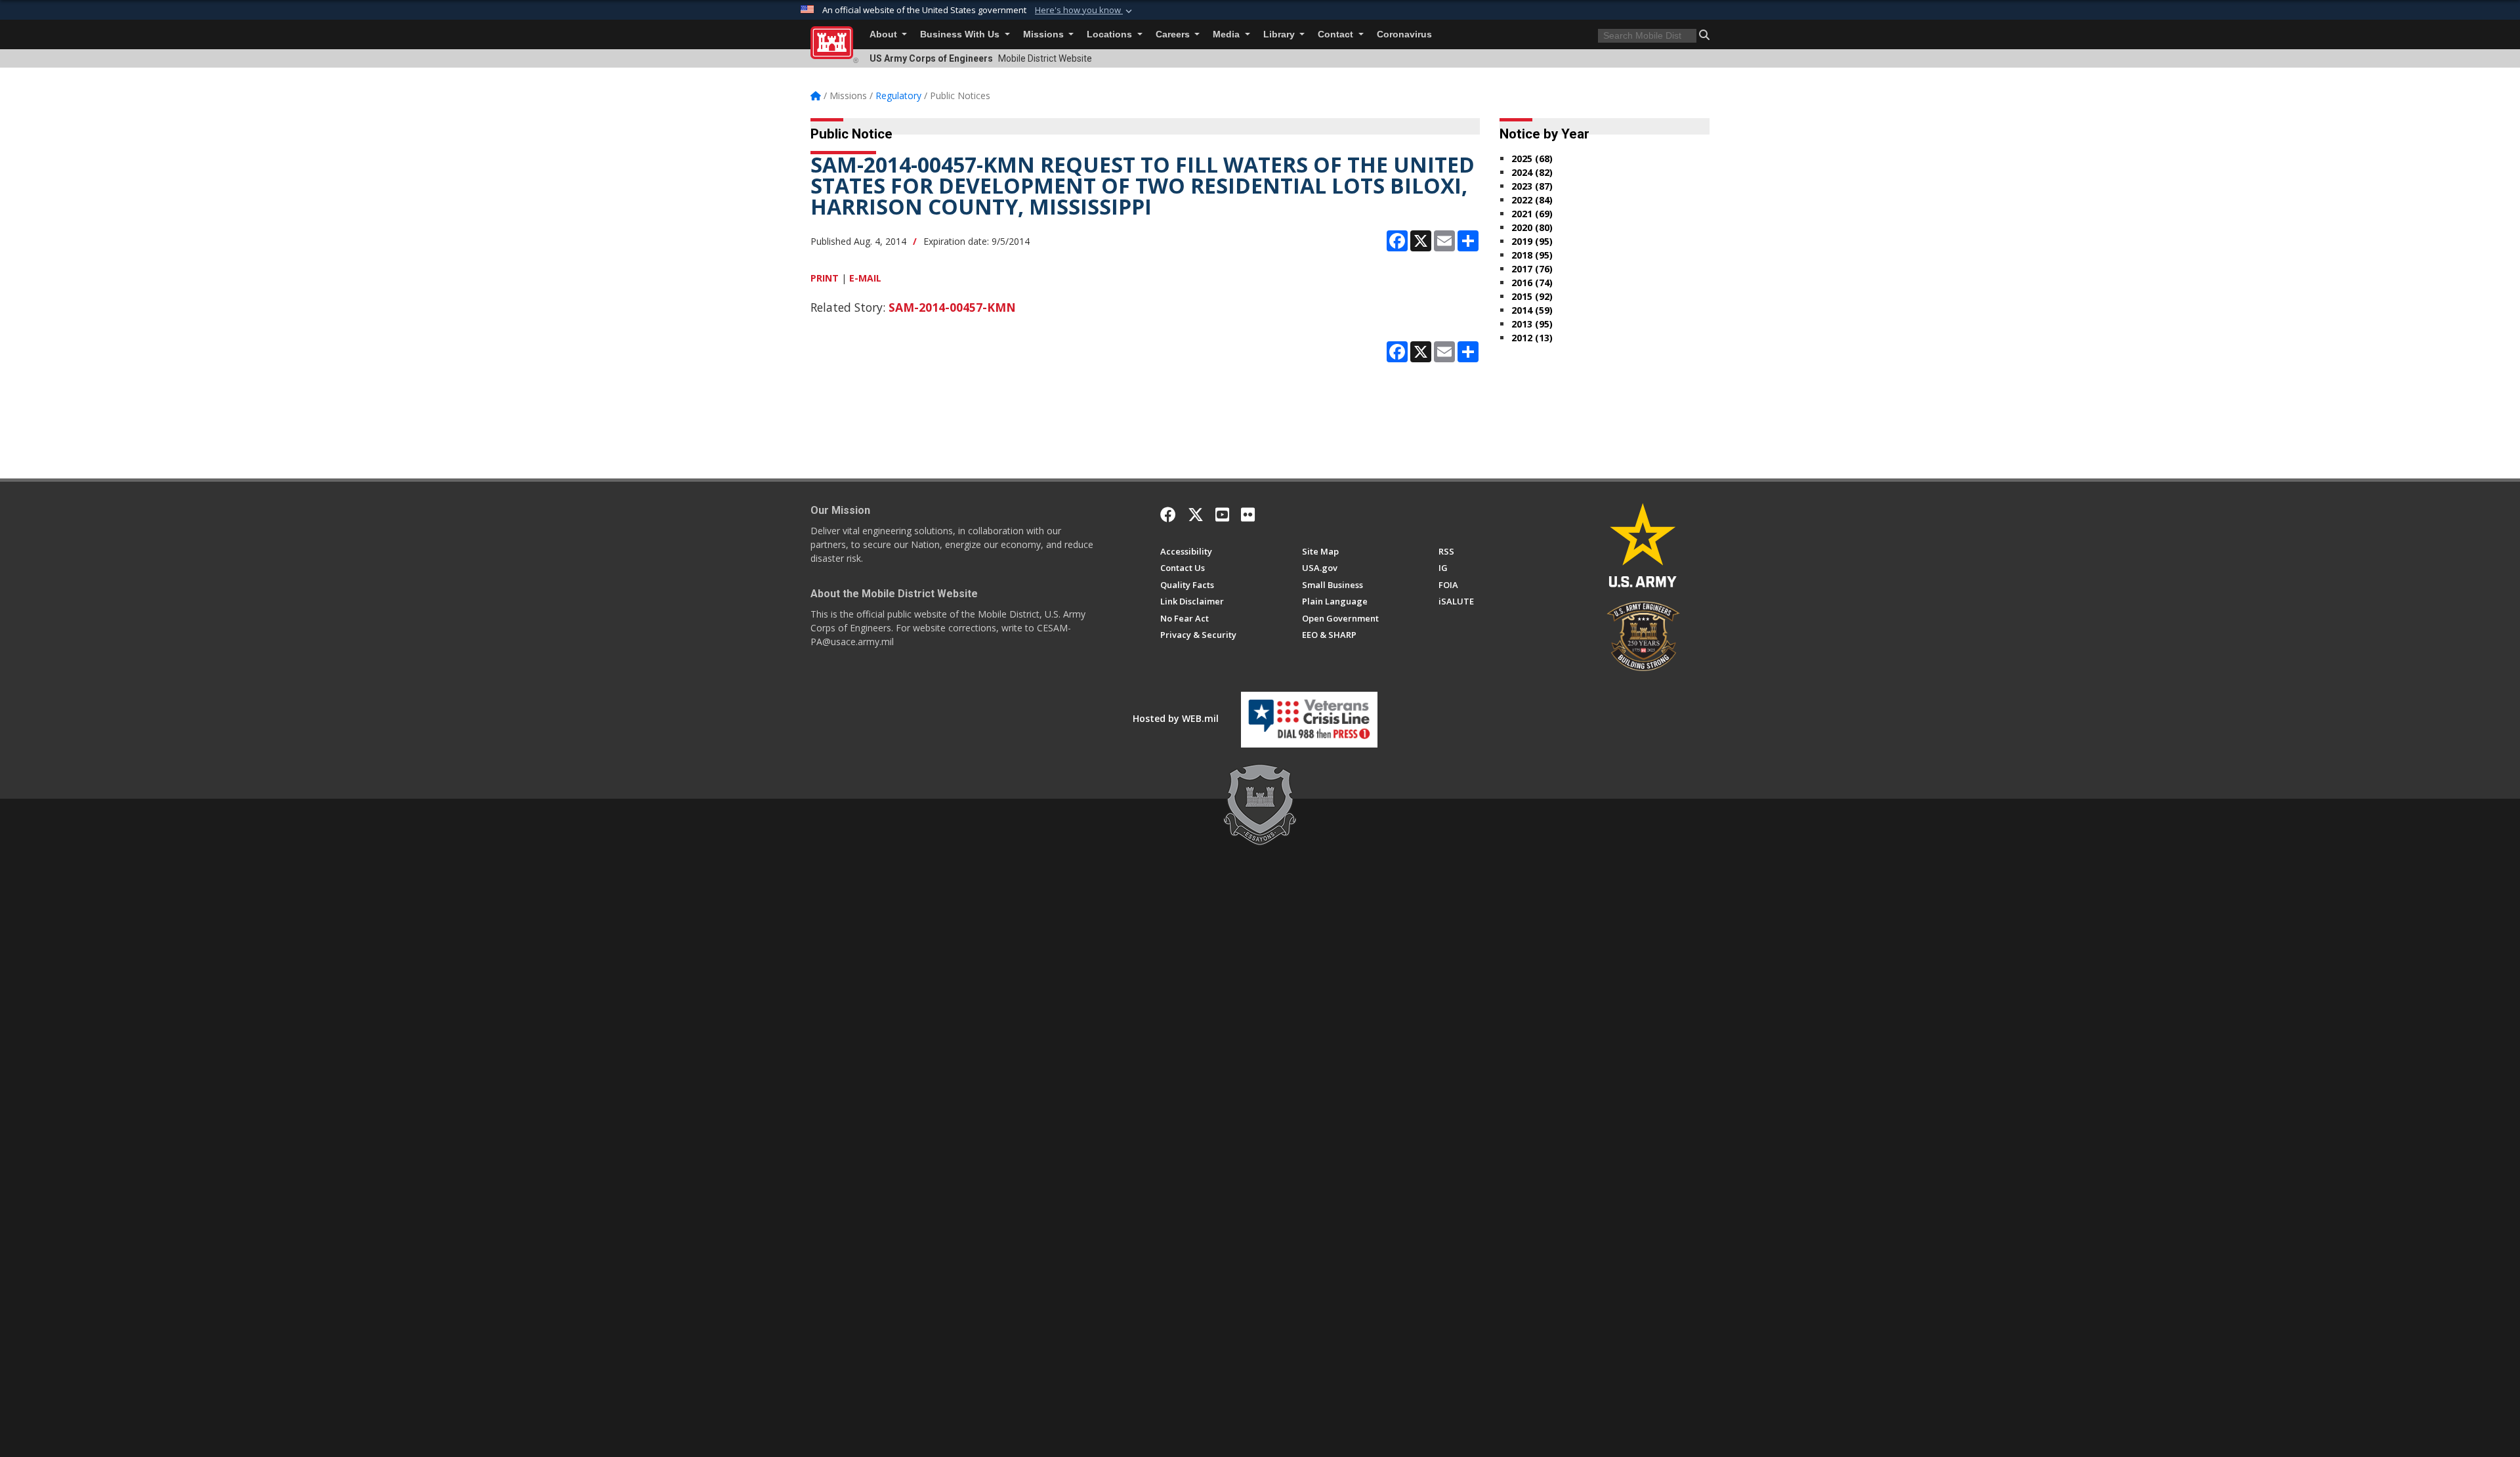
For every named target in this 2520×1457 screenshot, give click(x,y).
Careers (1174, 34)
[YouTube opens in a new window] (1222, 515)
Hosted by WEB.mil (1176, 718)
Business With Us (961, 34)
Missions (1045, 34)
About (885, 34)
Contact (1337, 34)
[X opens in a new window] (1196, 515)
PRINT (825, 278)
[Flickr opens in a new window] (1248, 515)
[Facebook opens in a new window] (1168, 515)
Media (1228, 34)
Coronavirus (1404, 34)
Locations (1111, 34)
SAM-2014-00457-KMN (952, 307)
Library (1280, 34)
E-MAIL (865, 278)
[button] (1085, 11)
